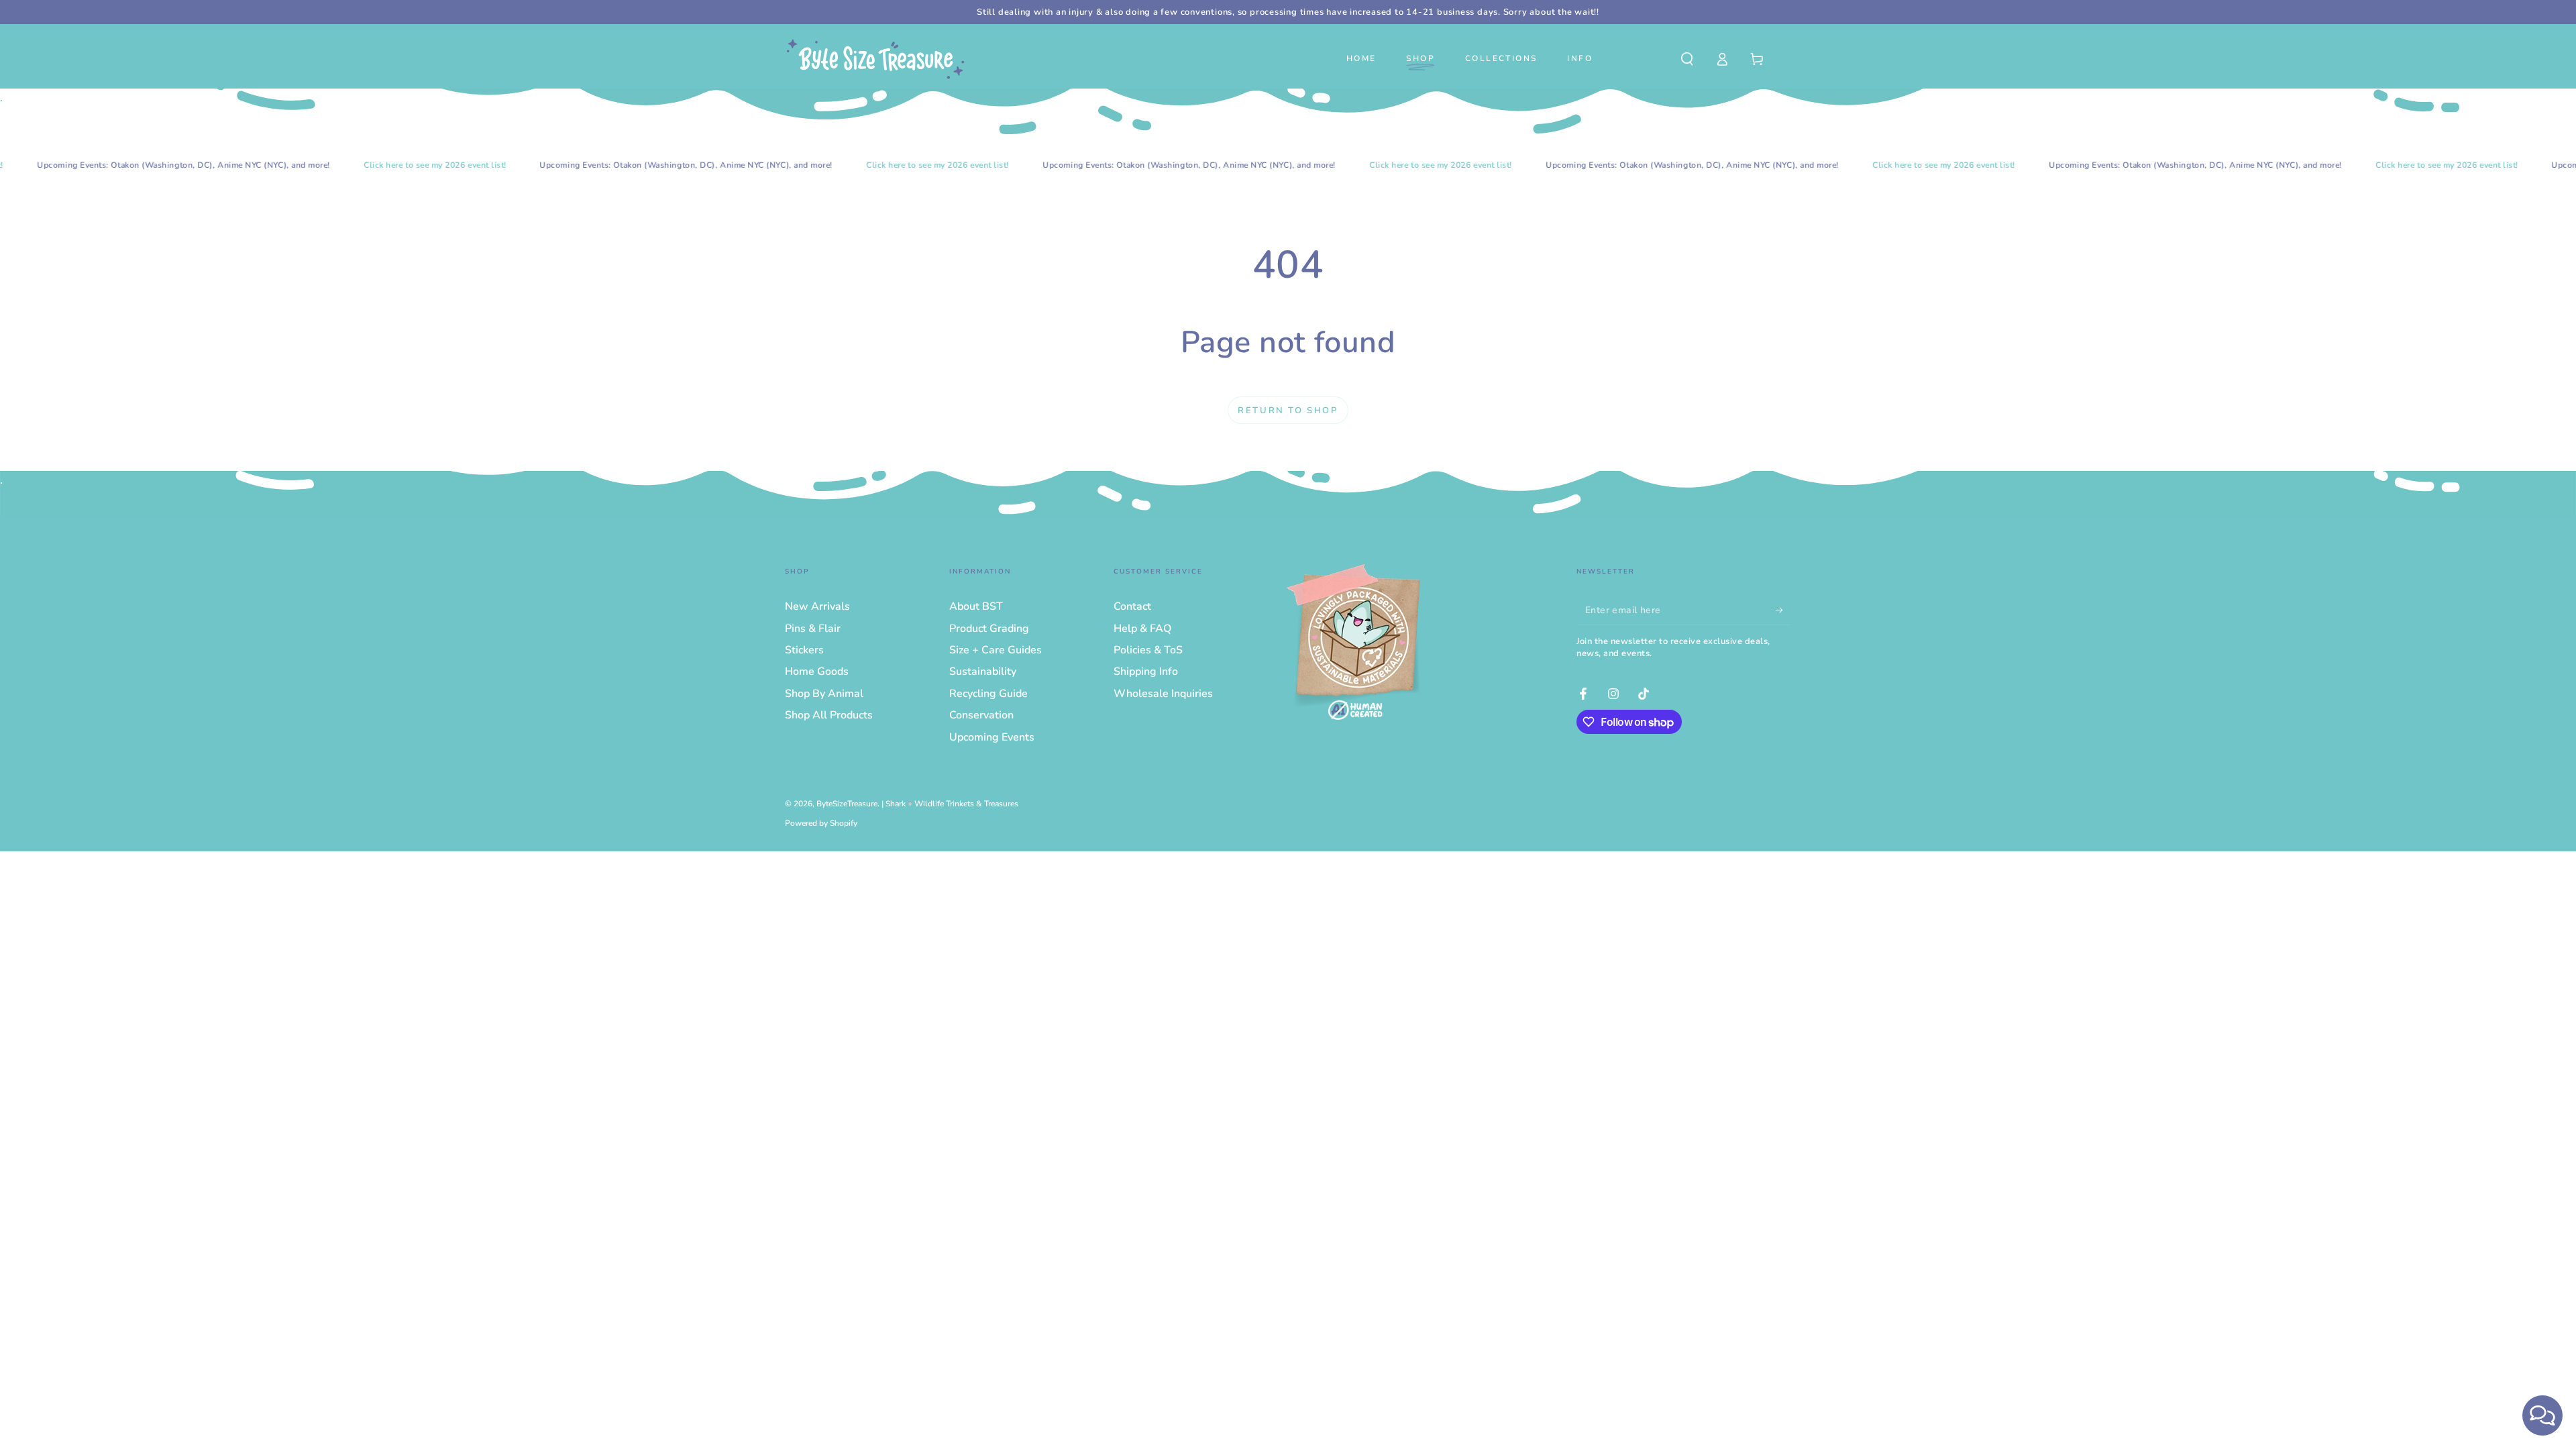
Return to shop (1288, 411)
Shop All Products (829, 715)
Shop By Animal (824, 694)
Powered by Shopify (821, 823)
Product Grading (989, 629)
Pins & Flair (813, 629)
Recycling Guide (988, 694)
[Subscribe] (1783, 610)
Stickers (804, 650)
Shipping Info (1146, 672)
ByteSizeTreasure (847, 804)
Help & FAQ (1142, 629)
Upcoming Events (992, 737)
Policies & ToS (1148, 650)
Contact (1132, 606)
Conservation (981, 715)
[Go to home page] (875, 59)
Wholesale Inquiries (1163, 694)
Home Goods (817, 672)
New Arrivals (817, 606)
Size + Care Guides (996, 650)
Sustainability (983, 672)
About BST (976, 606)
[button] (1687, 59)
